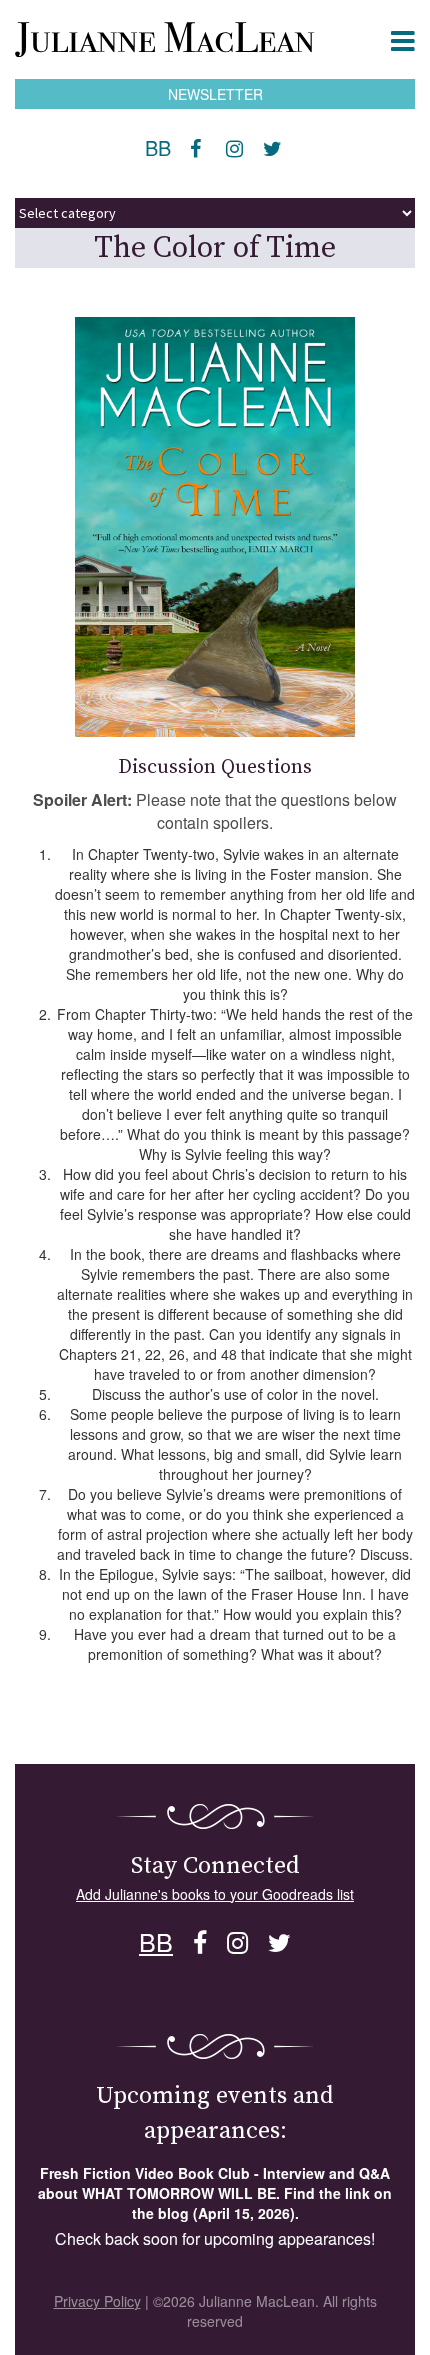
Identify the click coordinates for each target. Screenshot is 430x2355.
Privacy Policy (97, 2301)
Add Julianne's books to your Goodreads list (215, 1894)
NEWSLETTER (215, 94)
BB (158, 147)
